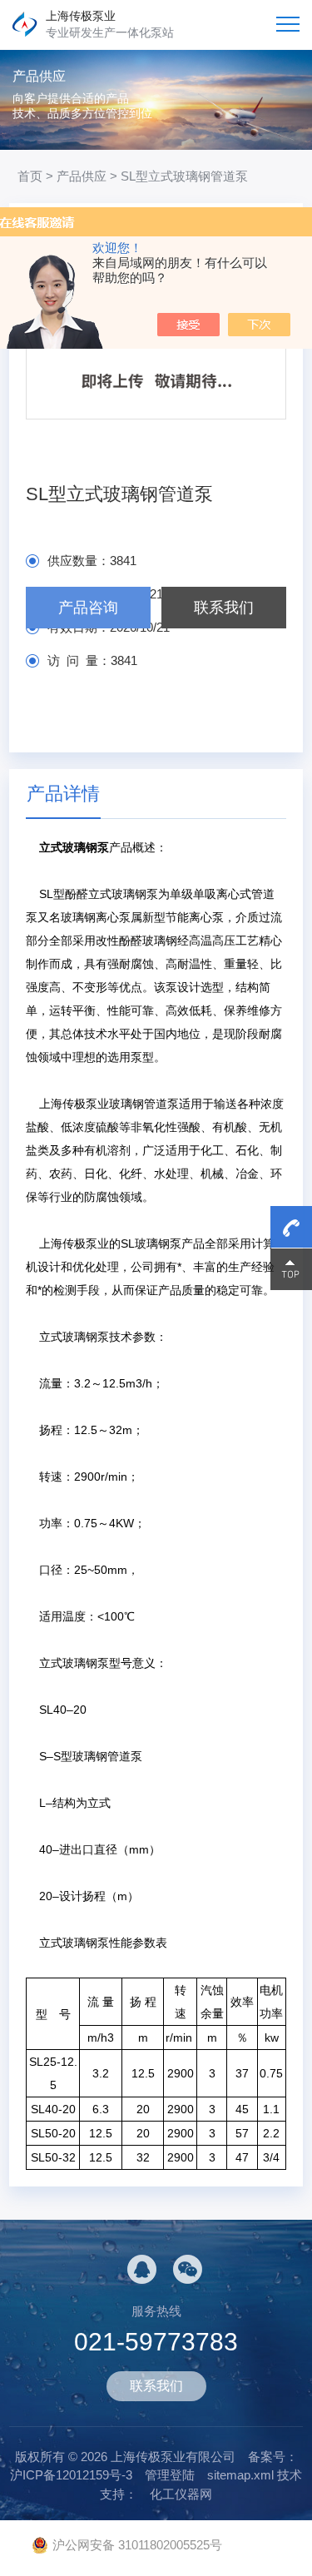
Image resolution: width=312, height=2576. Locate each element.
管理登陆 (170, 2475)
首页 (30, 176)
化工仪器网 (181, 2494)
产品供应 (82, 176)
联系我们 (224, 608)
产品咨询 (88, 608)
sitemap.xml (240, 2475)
